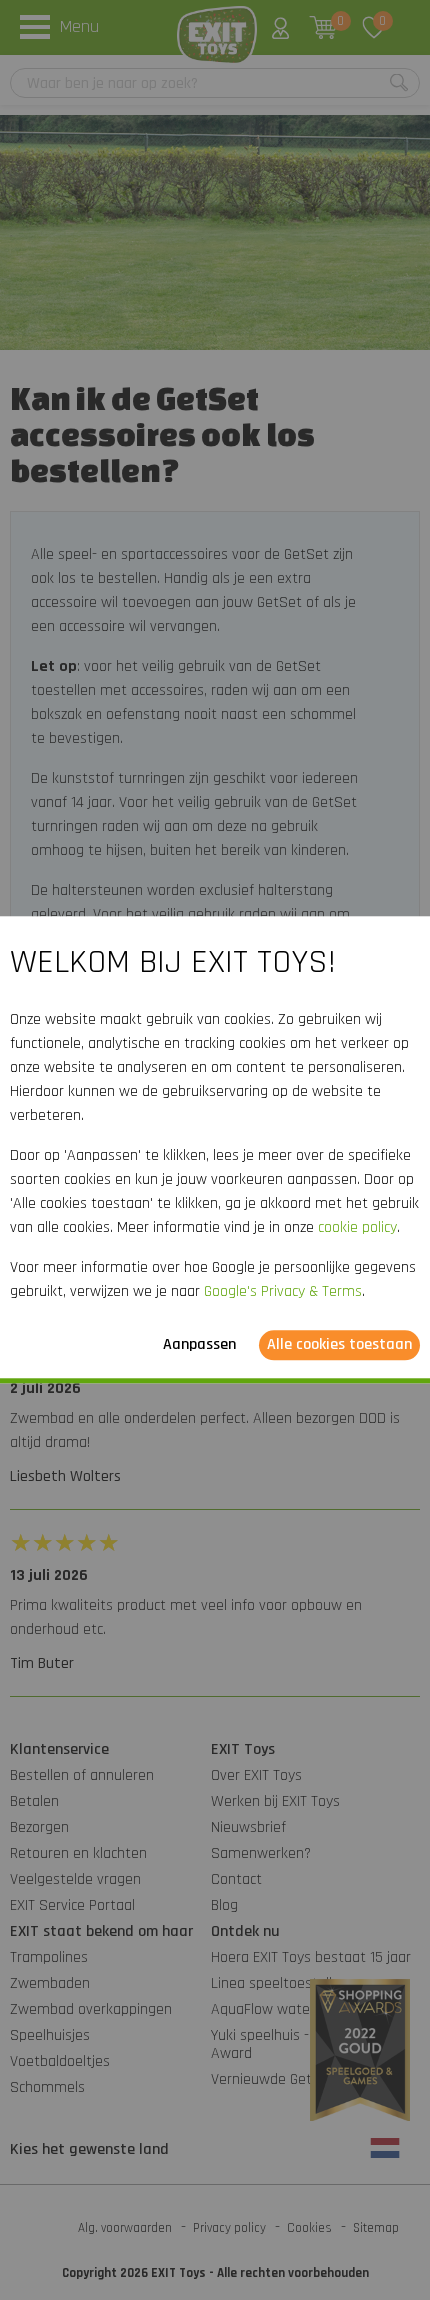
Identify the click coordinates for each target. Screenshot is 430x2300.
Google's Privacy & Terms (283, 1292)
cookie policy (357, 1228)
